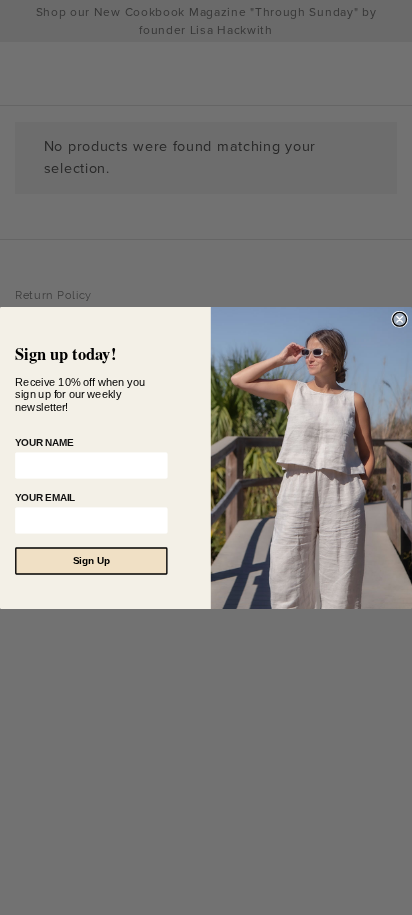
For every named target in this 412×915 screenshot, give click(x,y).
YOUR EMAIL (45, 497)
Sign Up (91, 560)
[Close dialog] (400, 319)
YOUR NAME (44, 442)
